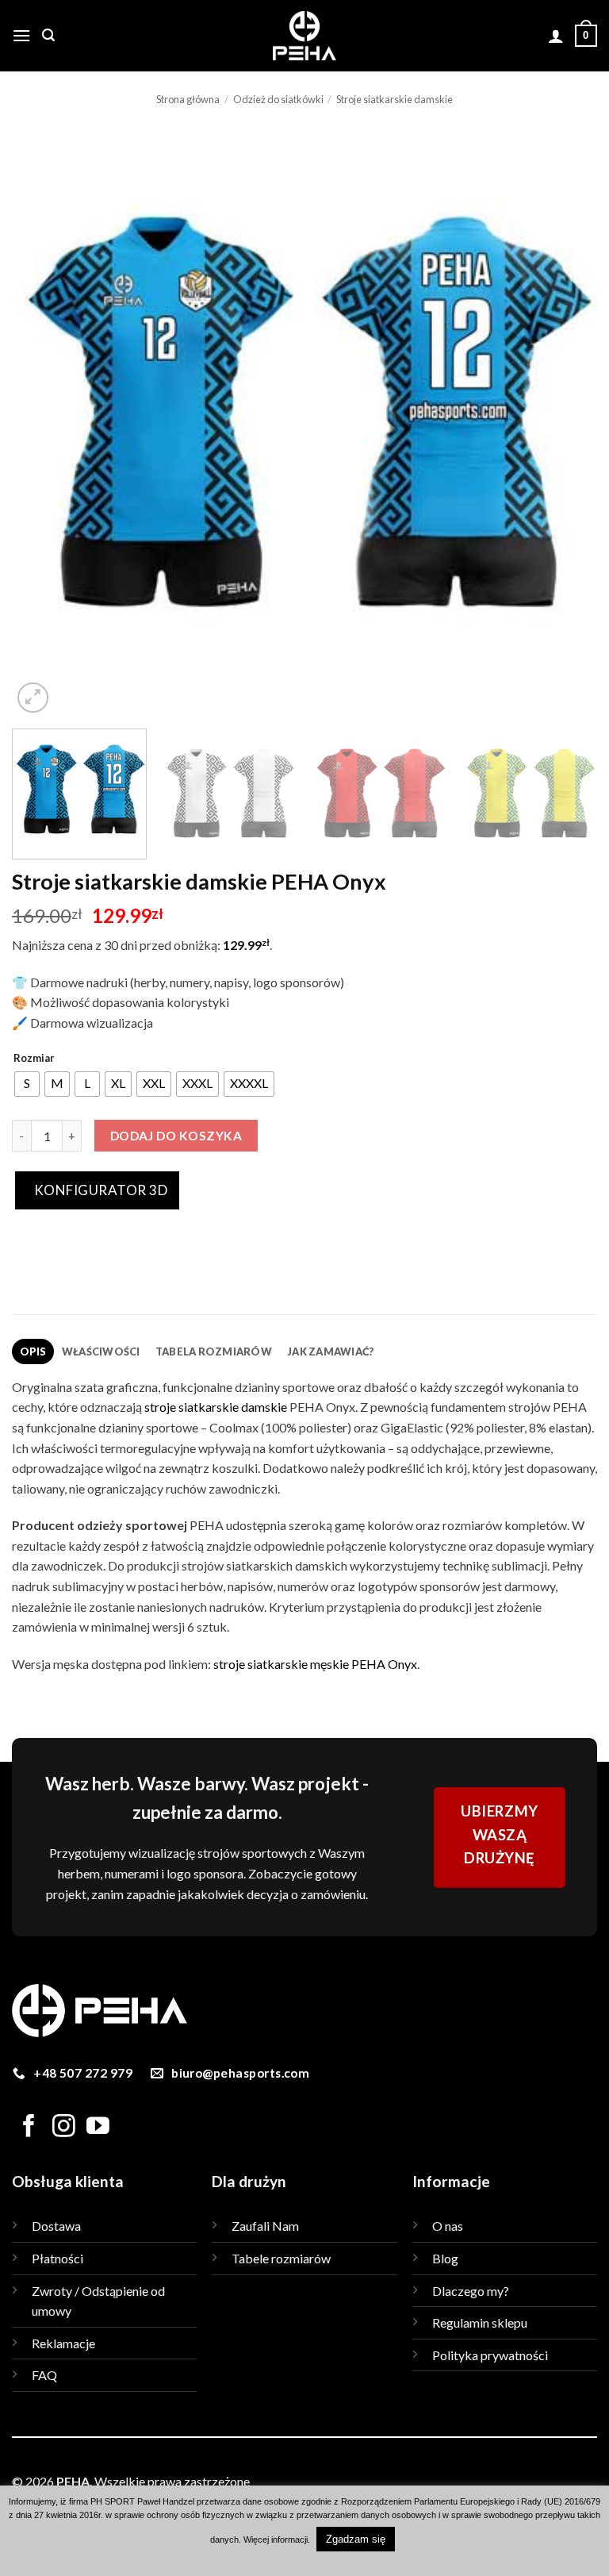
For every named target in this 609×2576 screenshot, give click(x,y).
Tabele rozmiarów (281, 2258)
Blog (445, 2258)
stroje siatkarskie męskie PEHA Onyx (315, 1664)
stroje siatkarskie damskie (216, 1407)
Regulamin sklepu (480, 2322)
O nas (448, 2226)
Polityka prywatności (490, 2355)
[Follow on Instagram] (64, 2128)
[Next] (565, 425)
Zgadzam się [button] (356, 2539)
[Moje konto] (556, 36)
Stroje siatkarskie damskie (395, 99)
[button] (21, 35)
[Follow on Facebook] (29, 2128)
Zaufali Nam (265, 2226)
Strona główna (188, 99)
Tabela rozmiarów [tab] (214, 1351)
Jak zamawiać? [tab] (331, 1351)
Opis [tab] (33, 1351)
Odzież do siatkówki (278, 99)
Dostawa (56, 2226)
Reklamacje (63, 2343)
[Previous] (44, 425)
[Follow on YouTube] (98, 2128)
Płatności (57, 2258)
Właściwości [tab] (101, 1351)
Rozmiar (34, 1059)
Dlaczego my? (471, 2291)
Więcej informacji (276, 2539)
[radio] (27, 1084)
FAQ (44, 2375)
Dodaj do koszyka (176, 1136)
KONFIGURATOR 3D (99, 1190)
